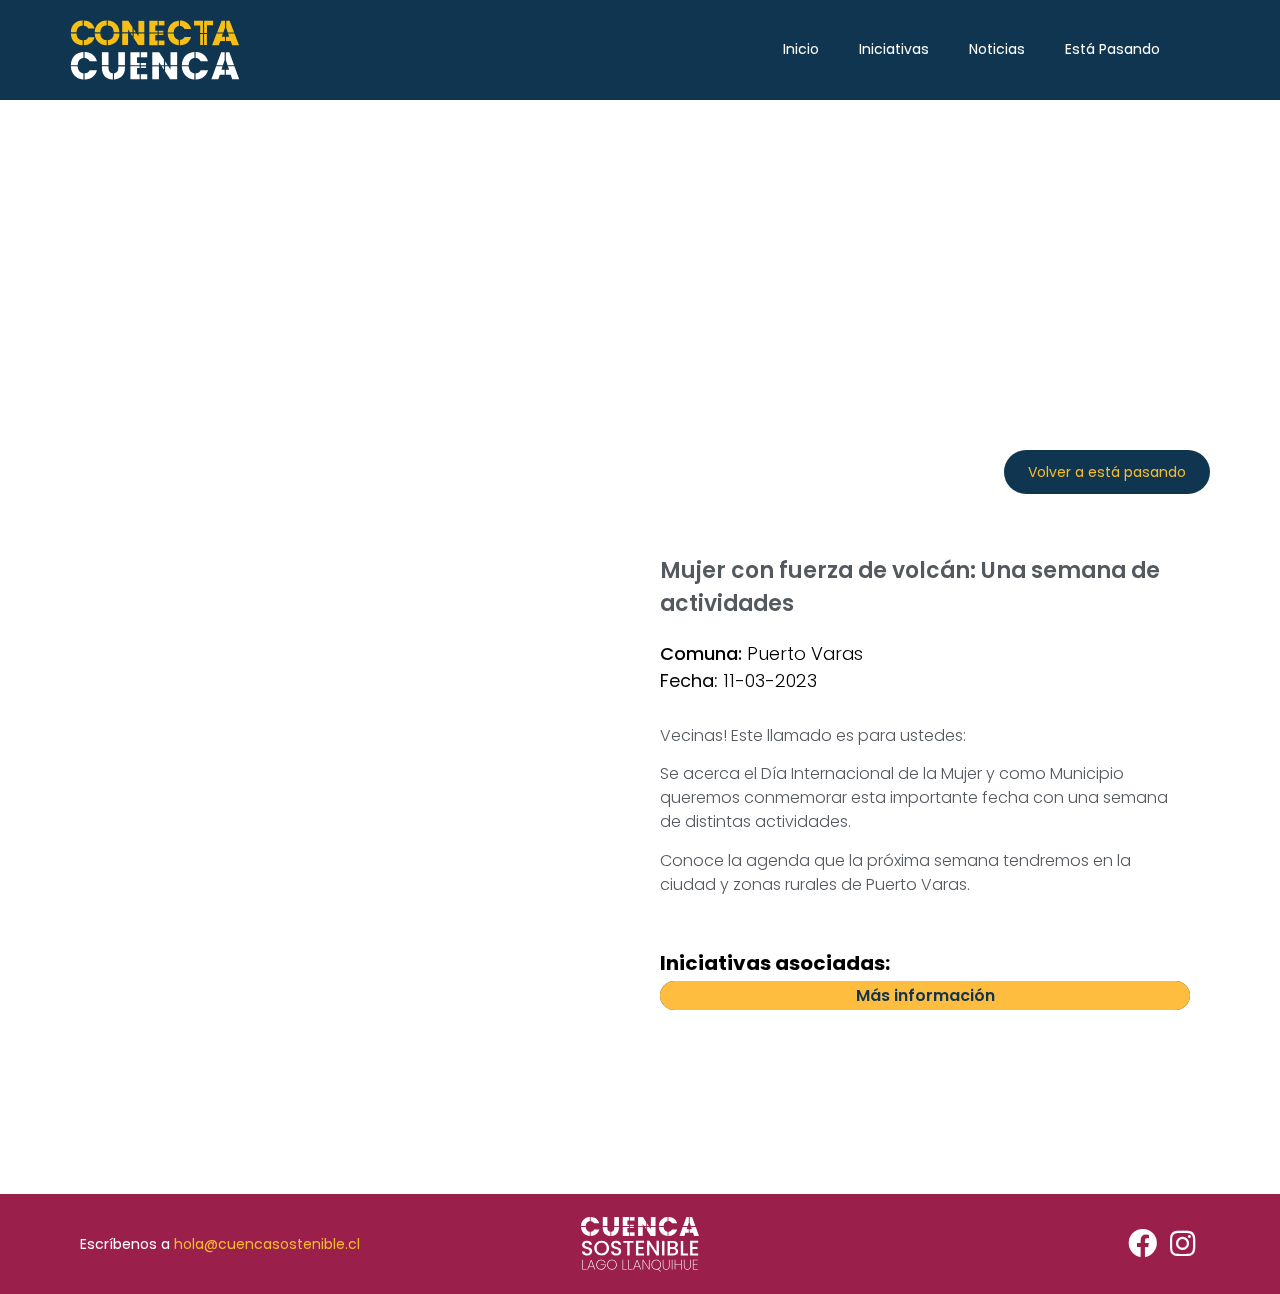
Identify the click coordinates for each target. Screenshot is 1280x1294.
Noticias (997, 49)
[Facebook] (1142, 1244)
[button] (1107, 472)
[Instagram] (1182, 1244)
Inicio (801, 49)
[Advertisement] (640, 250)
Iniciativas (894, 49)
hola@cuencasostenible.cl (267, 1244)
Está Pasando (1112, 49)
